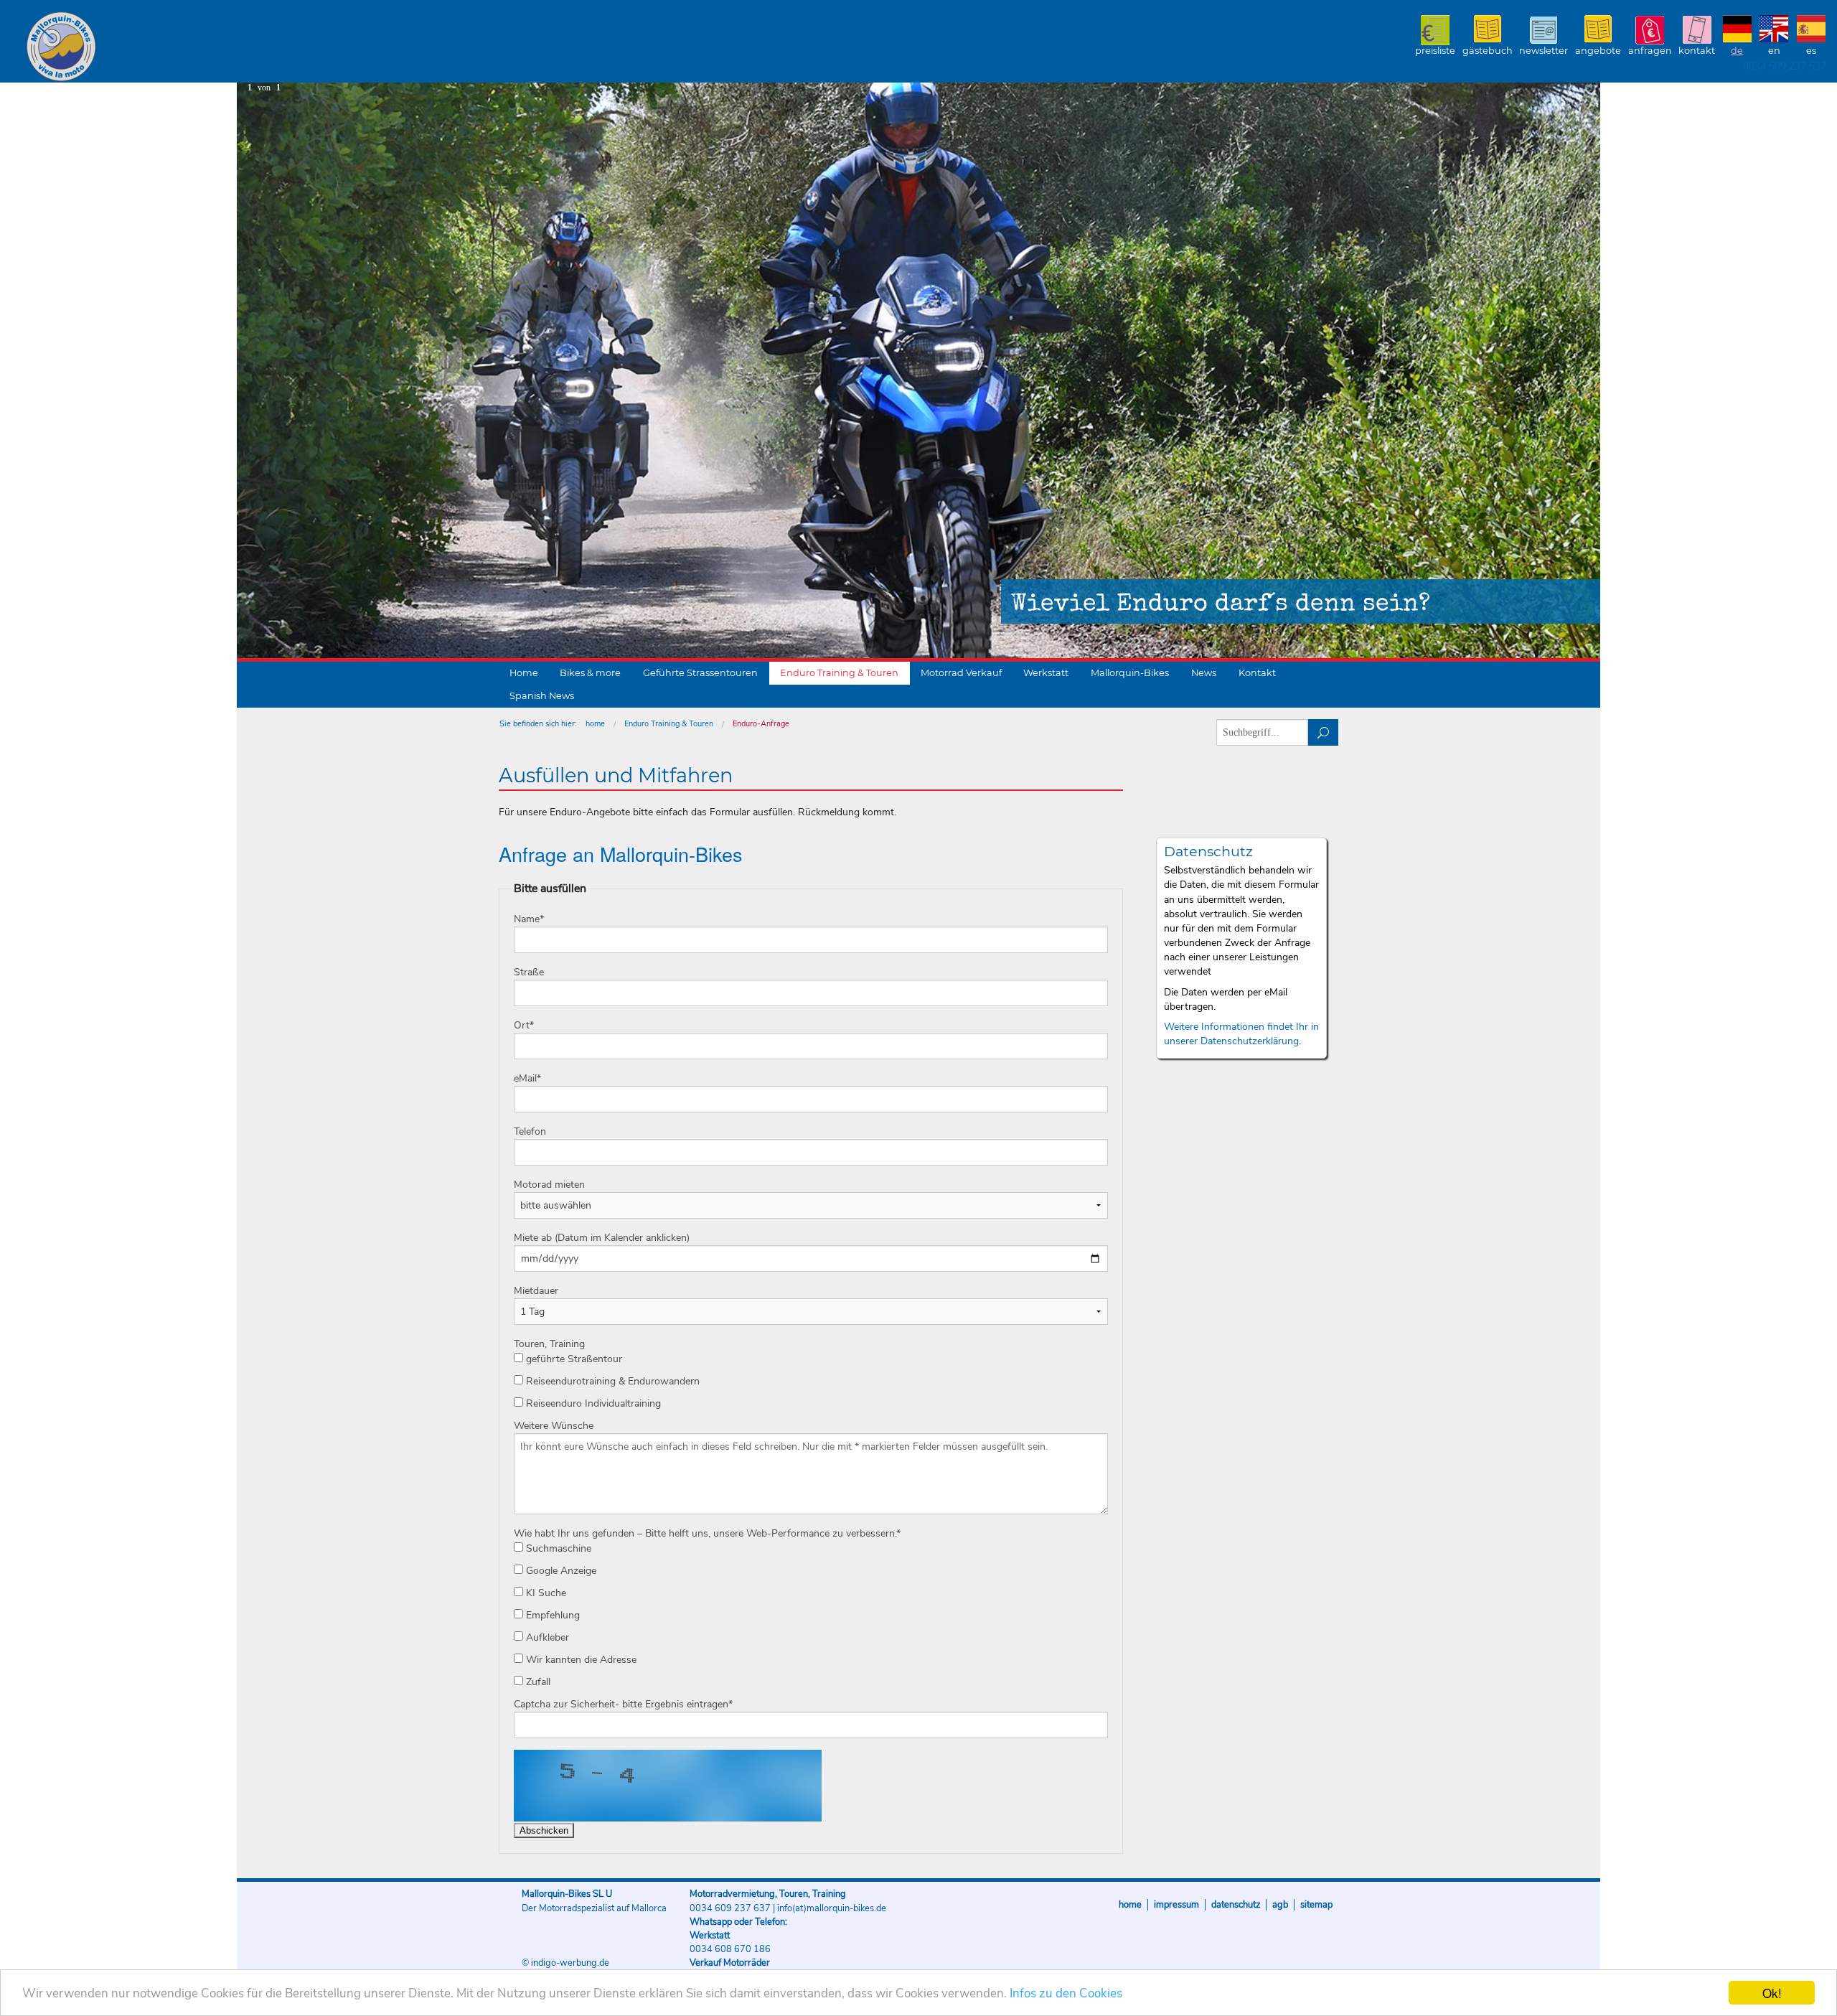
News (1204, 673)
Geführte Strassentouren (700, 673)
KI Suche (545, 1593)
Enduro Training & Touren (839, 673)
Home (524, 673)
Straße (529, 972)
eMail (527, 1078)
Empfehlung (551, 1615)
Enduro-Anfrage (761, 724)
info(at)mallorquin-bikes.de (832, 1908)
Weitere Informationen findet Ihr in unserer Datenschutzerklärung (1241, 1034)
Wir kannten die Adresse (580, 1660)
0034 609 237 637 (1785, 66)
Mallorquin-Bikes (145, 47)
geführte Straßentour (573, 1359)
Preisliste (1435, 51)
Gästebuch (1488, 51)
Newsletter (1544, 51)
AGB (1280, 1905)
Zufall (537, 1682)
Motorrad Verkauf (961, 673)
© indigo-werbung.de (565, 1963)
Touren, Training (549, 1344)
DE (1737, 51)
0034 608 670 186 (730, 1949)
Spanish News (542, 696)
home (595, 724)
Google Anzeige (560, 1571)
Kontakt (1697, 51)
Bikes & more (590, 673)
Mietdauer (536, 1291)
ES (1811, 51)
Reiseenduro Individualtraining (592, 1403)
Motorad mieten (549, 1185)
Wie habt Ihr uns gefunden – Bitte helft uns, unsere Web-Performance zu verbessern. (707, 1533)
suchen (1324, 732)
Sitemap (1316, 1905)
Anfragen (1650, 51)
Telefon (530, 1131)
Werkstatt (1046, 673)
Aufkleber (546, 1637)
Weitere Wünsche (554, 1426)
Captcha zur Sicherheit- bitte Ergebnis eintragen (623, 1704)
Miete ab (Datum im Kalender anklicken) (602, 1238)
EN (1774, 51)
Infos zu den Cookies (1066, 1993)
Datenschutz (1236, 1905)
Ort (524, 1025)
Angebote (1598, 51)
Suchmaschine (557, 1548)
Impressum (1176, 1905)
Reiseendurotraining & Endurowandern (611, 1381)
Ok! (1772, 1993)
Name (529, 919)
